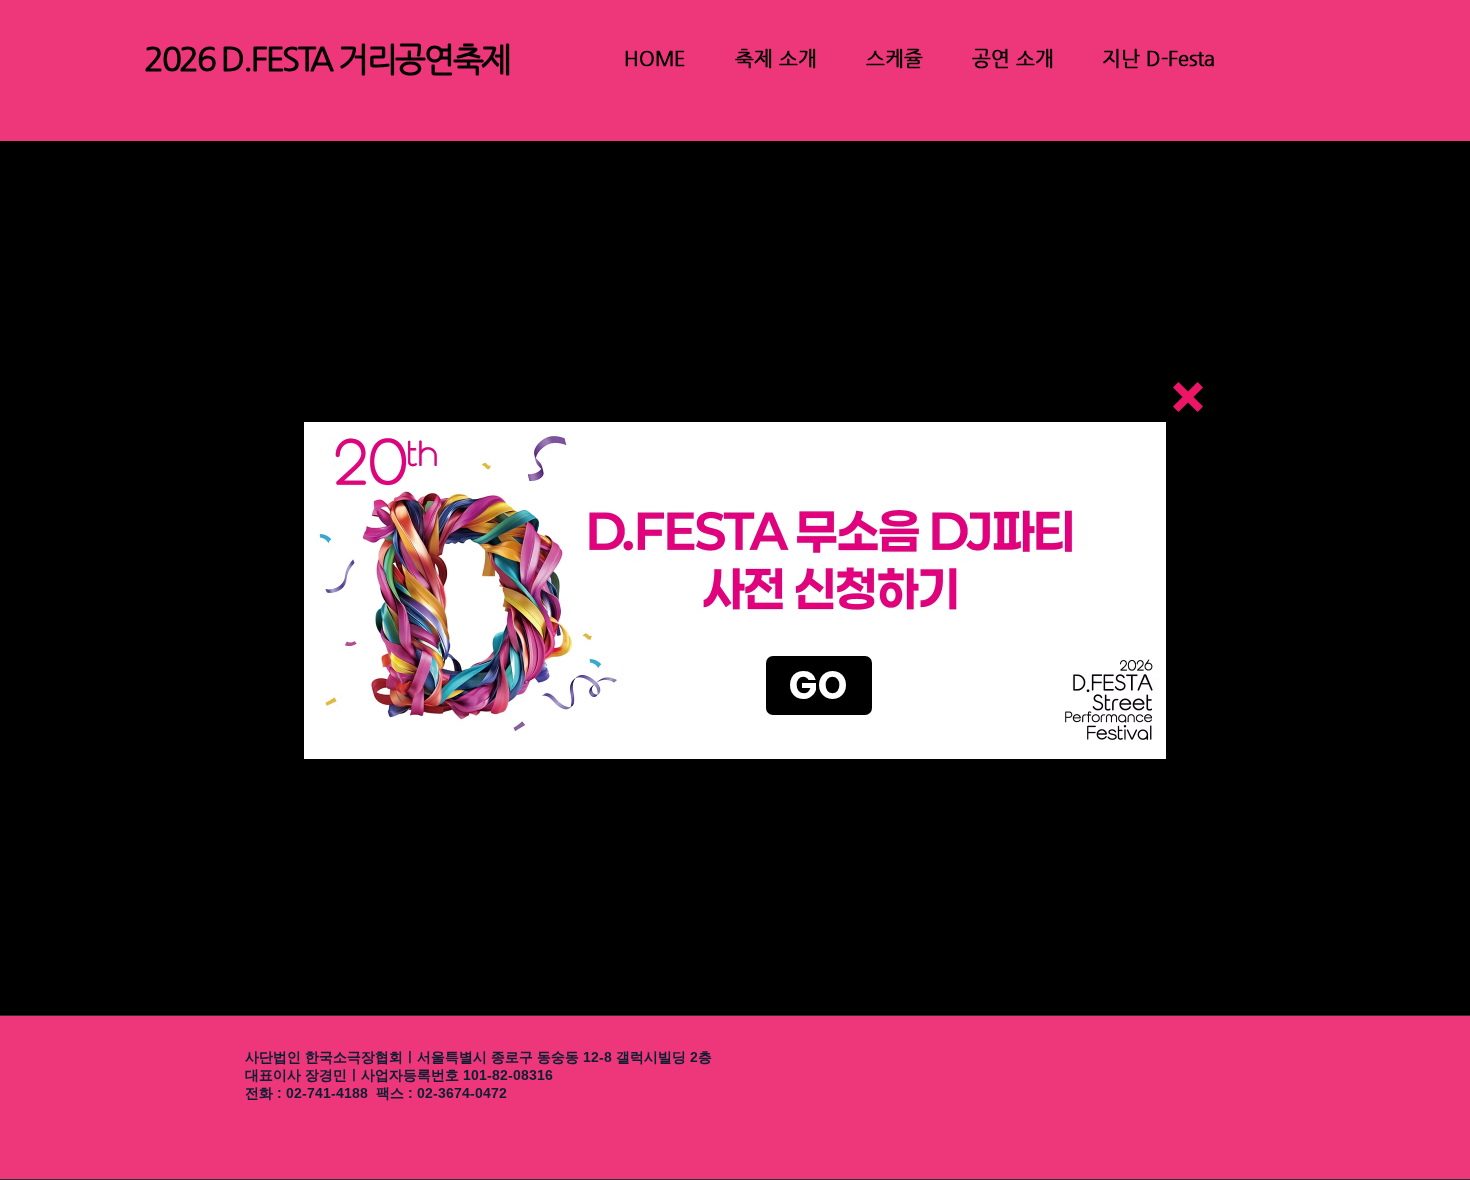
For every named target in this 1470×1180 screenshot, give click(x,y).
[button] (1188, 397)
